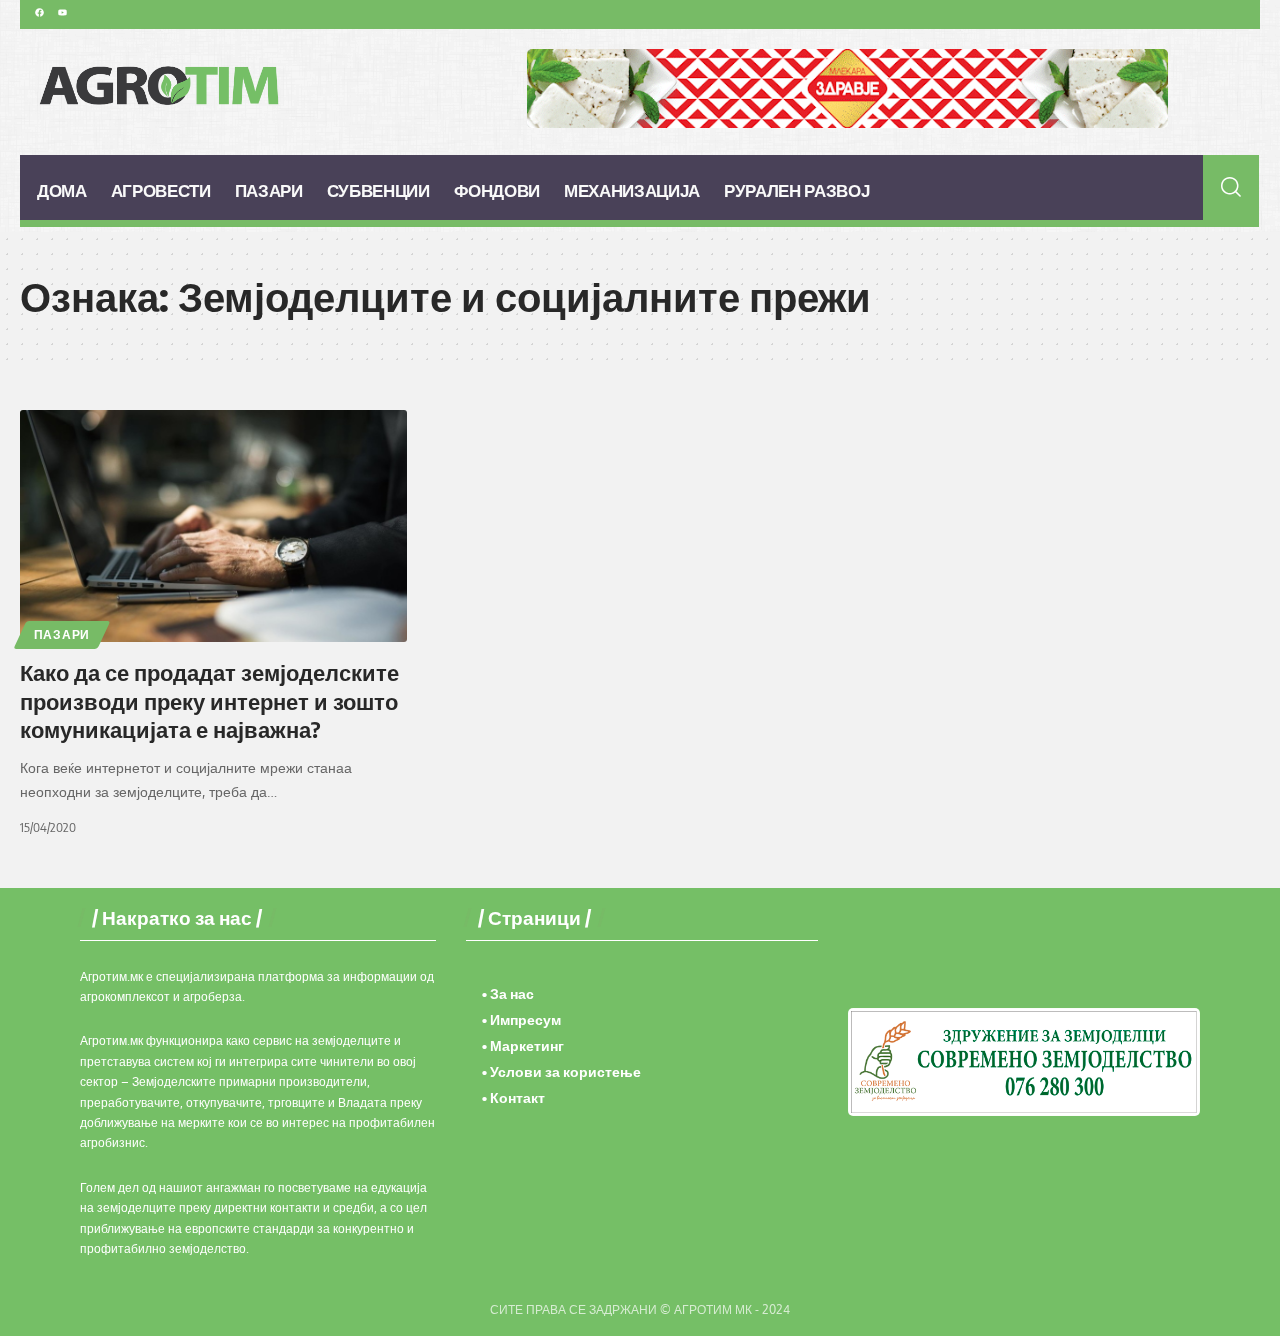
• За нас (508, 993)
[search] (1231, 187)
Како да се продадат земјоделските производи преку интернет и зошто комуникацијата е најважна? (209, 700)
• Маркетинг (523, 1045)
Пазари (62, 634)
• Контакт (513, 1097)
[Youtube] (62, 12)
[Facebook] (39, 12)
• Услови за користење (561, 1071)
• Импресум (521, 1019)
